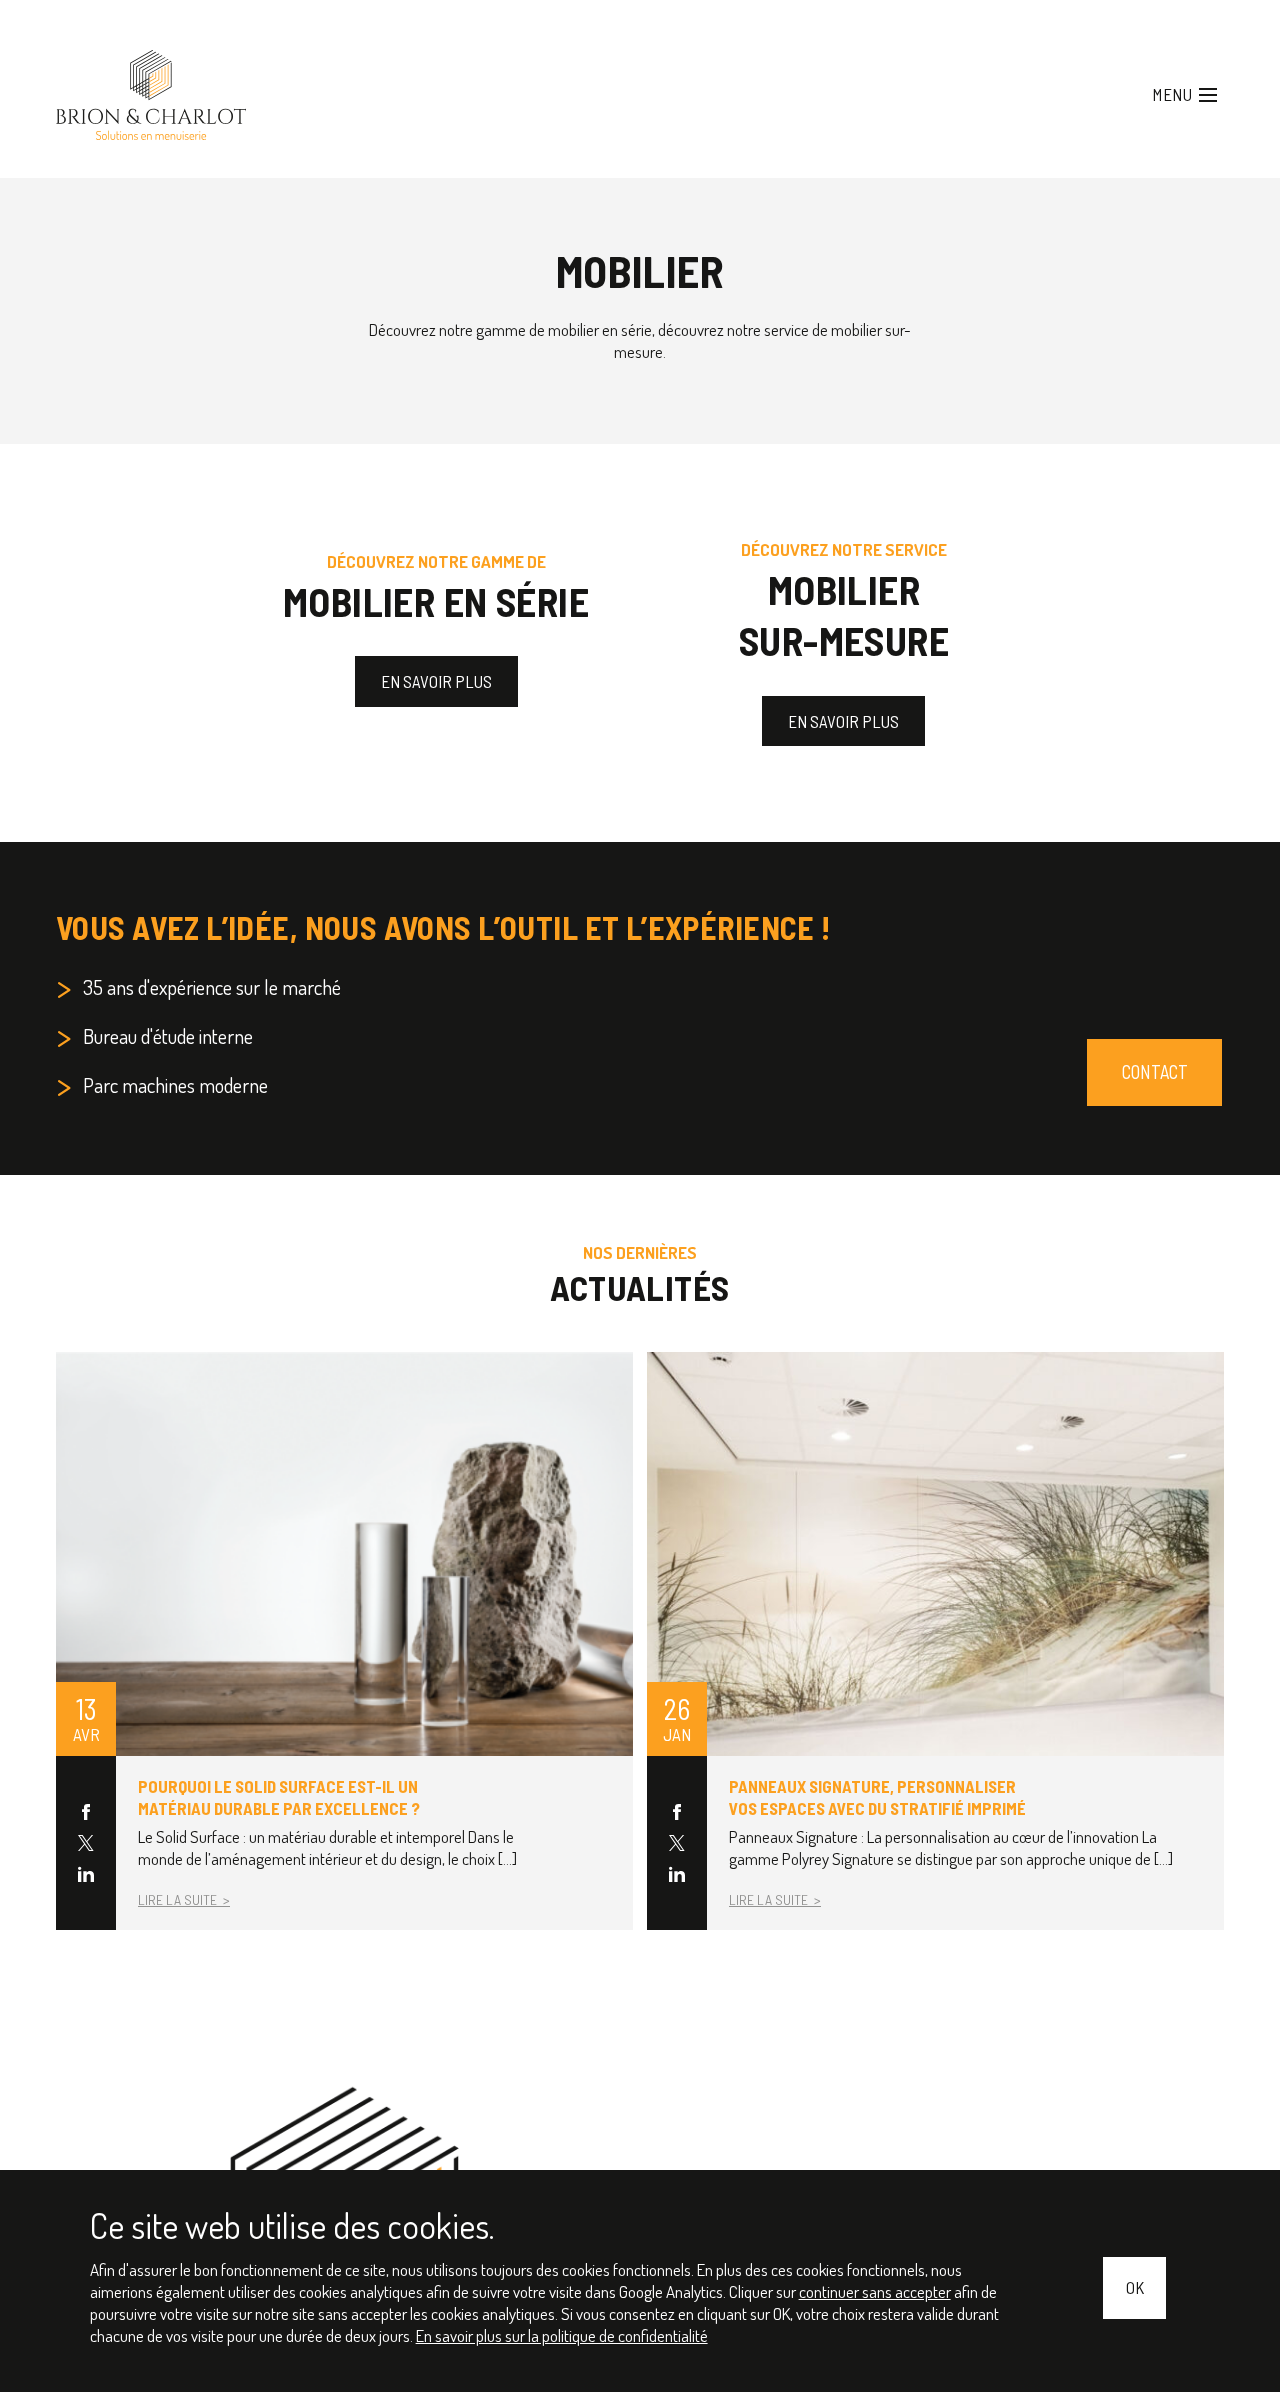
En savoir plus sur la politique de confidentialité (413, 2337)
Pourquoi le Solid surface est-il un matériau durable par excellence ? (268, 1746)
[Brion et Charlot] (131, 85)
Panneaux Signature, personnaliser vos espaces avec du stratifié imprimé (867, 1746)
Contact (1158, 1026)
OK (1136, 2290)
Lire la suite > (181, 1842)
